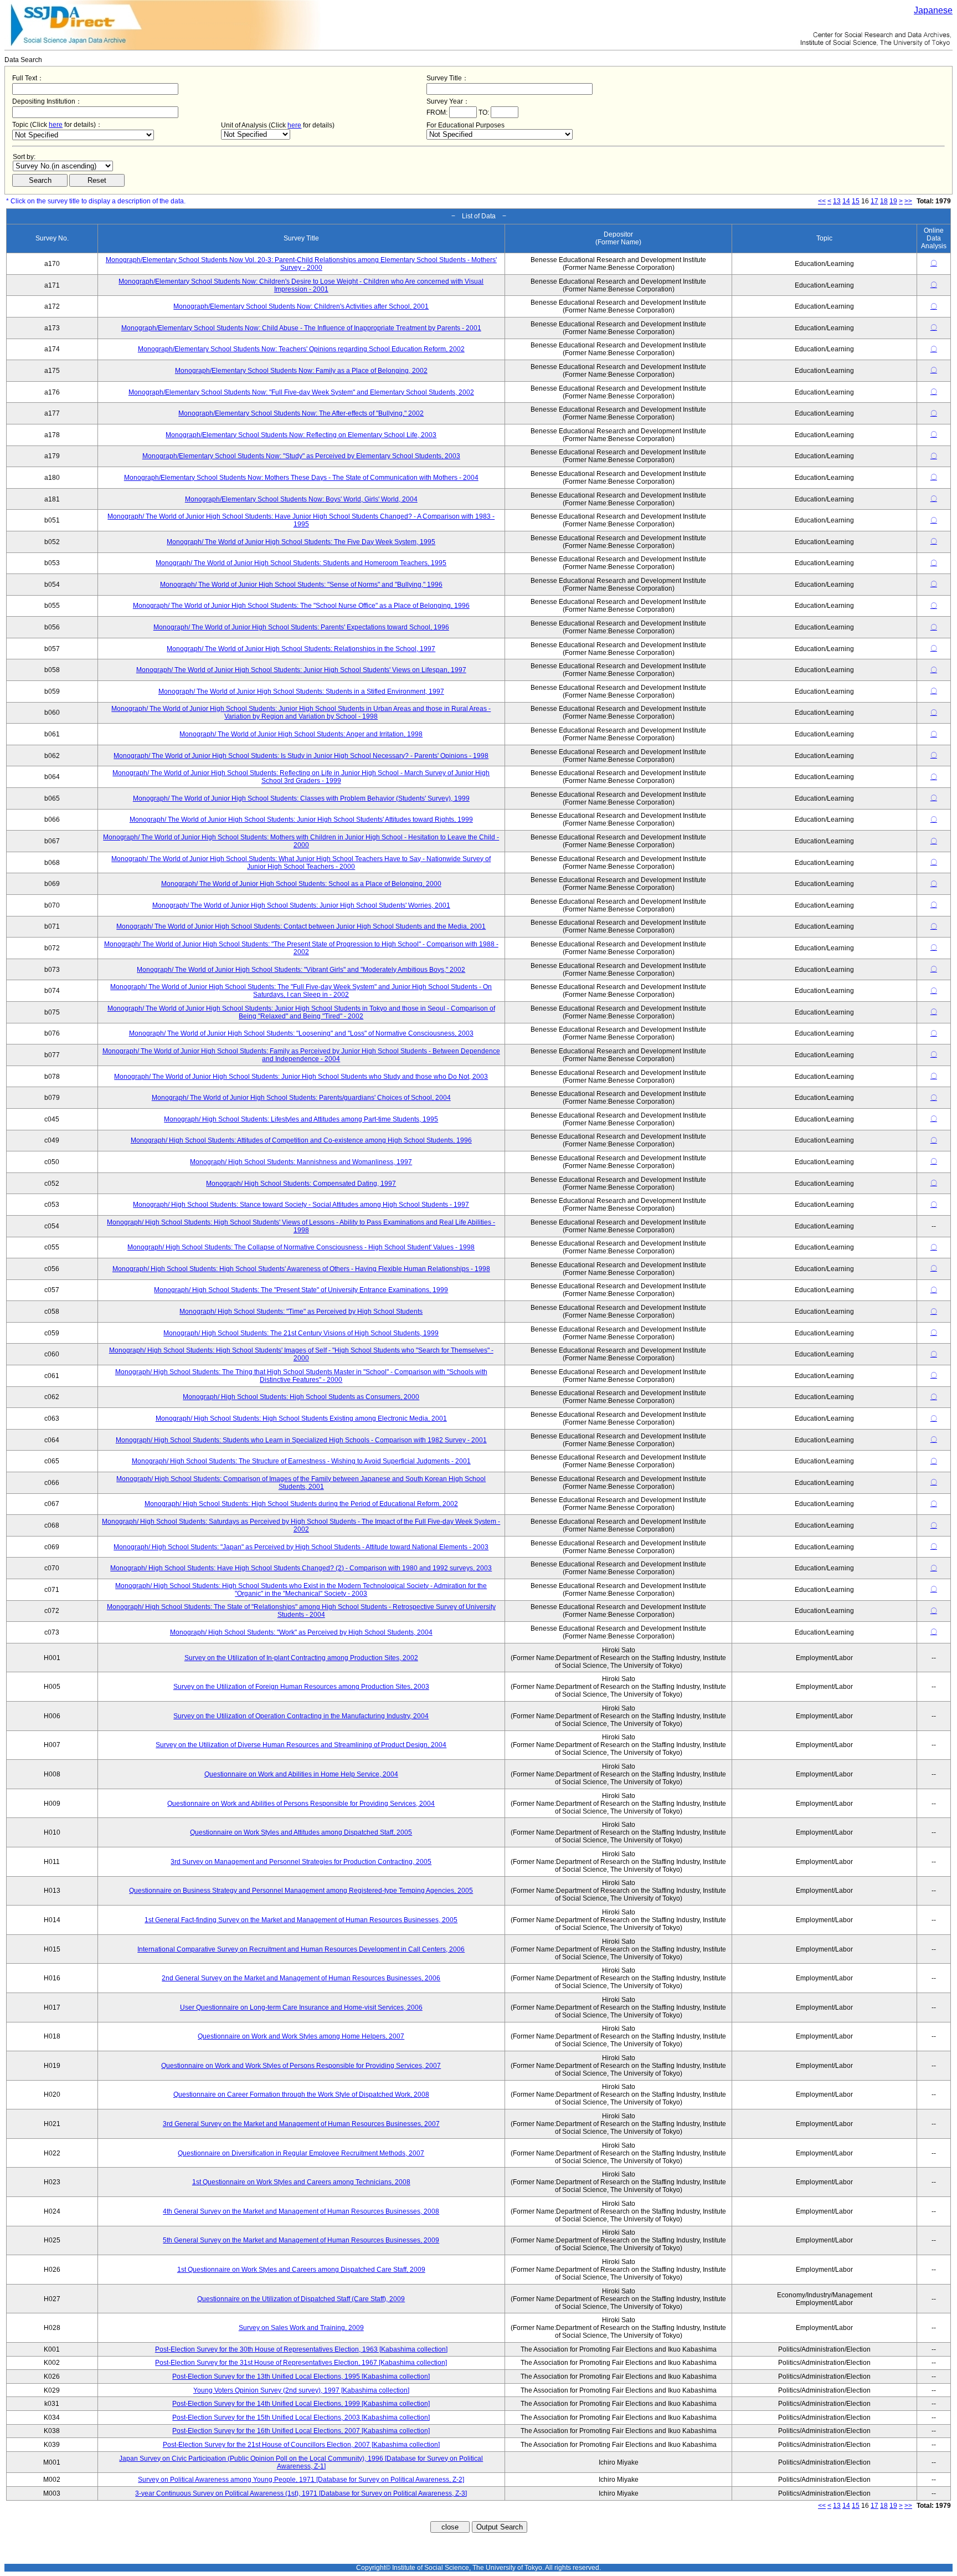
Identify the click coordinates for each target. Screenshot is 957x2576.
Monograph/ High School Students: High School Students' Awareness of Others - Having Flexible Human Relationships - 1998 (301, 1269)
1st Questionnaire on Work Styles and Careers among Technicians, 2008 (301, 2182)
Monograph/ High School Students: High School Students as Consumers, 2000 (301, 1397)
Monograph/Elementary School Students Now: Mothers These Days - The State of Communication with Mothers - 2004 (301, 478)
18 (884, 201)
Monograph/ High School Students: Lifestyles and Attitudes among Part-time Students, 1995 (301, 1119)
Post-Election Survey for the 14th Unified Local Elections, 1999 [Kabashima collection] (301, 2404)
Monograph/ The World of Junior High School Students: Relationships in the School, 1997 (301, 649)
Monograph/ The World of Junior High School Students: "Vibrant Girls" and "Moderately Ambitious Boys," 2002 (301, 970)
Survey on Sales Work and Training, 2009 (301, 2328)
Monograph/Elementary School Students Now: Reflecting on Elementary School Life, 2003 (301, 435)
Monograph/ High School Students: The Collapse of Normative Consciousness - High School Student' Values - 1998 (301, 1247)
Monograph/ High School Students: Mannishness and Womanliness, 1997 (301, 1162)
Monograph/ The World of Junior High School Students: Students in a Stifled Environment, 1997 (301, 692)
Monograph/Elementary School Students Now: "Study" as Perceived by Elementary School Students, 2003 (301, 456)
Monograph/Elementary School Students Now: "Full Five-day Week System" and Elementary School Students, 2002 (301, 392)
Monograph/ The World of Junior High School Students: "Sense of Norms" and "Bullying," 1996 (301, 585)
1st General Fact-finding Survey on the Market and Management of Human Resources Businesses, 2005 (301, 1920)
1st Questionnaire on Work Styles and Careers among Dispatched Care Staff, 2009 (301, 2270)
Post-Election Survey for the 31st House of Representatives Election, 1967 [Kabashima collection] (301, 2363)
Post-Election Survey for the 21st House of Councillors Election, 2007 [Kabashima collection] (301, 2445)
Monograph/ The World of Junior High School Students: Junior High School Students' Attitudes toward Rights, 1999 (301, 820)
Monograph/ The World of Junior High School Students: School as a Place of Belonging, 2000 (301, 884)
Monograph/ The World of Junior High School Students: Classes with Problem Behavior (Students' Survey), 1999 (301, 798)
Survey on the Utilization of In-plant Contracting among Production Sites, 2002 (301, 1658)
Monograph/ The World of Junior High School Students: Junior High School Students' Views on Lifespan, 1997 (301, 670)
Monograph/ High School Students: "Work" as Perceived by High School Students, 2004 (301, 1632)
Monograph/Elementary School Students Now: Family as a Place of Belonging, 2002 (301, 371)
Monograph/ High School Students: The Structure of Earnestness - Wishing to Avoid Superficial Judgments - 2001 (301, 1461)
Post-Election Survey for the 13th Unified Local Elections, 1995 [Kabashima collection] (301, 2377)
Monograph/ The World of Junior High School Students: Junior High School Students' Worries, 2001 (301, 905)
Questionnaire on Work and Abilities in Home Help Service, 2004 (301, 1774)
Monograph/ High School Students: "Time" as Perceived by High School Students (301, 1312)
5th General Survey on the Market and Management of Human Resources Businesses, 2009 (301, 2240)
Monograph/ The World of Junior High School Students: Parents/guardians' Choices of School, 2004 (301, 1098)
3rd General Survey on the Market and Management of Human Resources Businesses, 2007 (301, 2124)
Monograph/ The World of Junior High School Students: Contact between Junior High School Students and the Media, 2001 (301, 926)
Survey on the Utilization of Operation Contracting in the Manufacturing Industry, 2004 (301, 1716)
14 (846, 201)
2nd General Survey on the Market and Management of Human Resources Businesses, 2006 (301, 1978)
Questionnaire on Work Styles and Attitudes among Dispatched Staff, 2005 (301, 1832)
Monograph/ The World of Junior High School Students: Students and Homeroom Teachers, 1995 (301, 563)
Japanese (933, 10)
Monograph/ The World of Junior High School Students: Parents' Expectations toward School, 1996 (301, 627)
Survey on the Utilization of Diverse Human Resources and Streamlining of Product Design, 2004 (301, 1745)
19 (893, 201)
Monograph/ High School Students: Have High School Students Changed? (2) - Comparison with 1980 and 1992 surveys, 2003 (301, 1568)
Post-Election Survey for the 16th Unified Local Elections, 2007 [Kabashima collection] (301, 2431)
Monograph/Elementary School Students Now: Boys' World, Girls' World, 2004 (301, 499)
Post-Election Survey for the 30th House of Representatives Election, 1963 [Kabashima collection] (301, 2349)
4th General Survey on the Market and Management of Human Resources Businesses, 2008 (301, 2211)
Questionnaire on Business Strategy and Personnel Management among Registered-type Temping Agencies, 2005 (301, 1891)
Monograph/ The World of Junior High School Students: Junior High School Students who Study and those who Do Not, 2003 (301, 1077)
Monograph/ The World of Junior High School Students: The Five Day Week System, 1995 (301, 542)
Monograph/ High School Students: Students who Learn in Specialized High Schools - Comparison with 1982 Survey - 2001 (301, 1440)
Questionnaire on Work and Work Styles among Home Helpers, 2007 (301, 2036)
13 (837, 201)
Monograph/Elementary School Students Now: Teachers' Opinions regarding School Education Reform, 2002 (301, 349)
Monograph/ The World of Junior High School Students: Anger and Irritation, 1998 (301, 734)
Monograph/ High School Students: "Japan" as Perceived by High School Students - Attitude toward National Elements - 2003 (301, 1547)
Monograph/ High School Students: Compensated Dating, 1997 (301, 1184)
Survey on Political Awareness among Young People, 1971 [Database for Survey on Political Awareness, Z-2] (301, 2480)
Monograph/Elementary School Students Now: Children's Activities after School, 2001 (301, 306)
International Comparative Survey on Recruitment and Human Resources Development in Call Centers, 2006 (301, 1949)
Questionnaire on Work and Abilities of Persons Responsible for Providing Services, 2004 (301, 1804)
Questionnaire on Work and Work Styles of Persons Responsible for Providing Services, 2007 (301, 2066)
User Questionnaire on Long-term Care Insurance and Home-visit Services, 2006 (301, 2007)
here (56, 125)
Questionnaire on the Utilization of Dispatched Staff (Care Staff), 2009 (301, 2299)
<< (822, 201)
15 (856, 201)
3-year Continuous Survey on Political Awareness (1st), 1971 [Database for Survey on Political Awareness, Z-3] (301, 2493)
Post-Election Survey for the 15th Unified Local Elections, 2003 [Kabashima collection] (301, 2418)
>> (908, 201)
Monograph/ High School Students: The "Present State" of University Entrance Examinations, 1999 (301, 1290)
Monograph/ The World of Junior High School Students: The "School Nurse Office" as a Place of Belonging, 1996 (301, 606)
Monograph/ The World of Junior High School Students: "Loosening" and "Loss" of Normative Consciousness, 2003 (301, 1033)
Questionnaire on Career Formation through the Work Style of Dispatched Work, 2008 (301, 2094)
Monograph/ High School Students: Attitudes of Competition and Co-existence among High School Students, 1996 (301, 1140)
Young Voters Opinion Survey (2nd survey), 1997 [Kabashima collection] (301, 2390)
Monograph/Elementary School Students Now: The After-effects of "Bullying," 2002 (301, 413)
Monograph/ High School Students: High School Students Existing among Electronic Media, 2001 (301, 1418)
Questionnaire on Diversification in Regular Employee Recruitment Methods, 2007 (301, 2153)
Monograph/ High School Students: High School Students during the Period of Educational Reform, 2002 (301, 1504)
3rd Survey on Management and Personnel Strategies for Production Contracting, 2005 (301, 1862)
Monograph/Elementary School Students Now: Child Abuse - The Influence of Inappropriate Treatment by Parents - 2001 (301, 328)
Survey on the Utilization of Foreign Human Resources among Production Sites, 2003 (301, 1687)
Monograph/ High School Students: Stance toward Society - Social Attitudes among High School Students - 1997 (301, 1205)
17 (874, 201)
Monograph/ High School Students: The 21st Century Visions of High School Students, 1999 (301, 1333)
